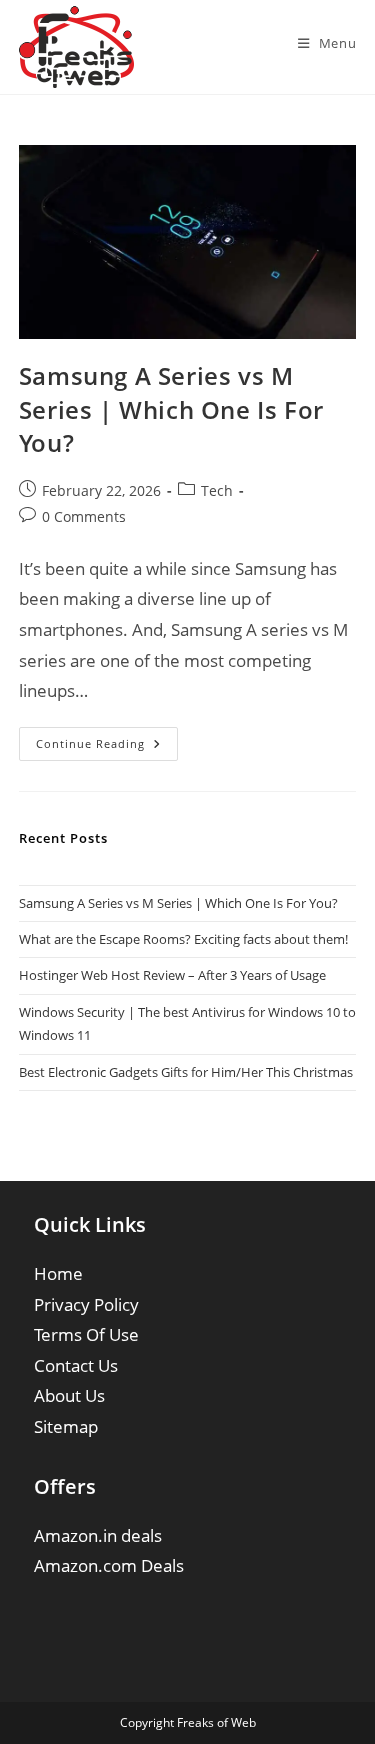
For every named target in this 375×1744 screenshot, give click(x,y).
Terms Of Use (86, 1334)
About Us (69, 1395)
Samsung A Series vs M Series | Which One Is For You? (171, 409)
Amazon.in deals (98, 1535)
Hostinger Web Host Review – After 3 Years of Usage (172, 975)
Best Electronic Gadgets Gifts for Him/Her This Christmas (186, 1072)
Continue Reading (107, 747)
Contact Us (76, 1365)
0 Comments (84, 516)
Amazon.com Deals (109, 1565)
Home (58, 1273)
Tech (217, 490)
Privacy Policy (86, 1304)
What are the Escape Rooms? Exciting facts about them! (183, 939)
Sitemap (66, 1426)
